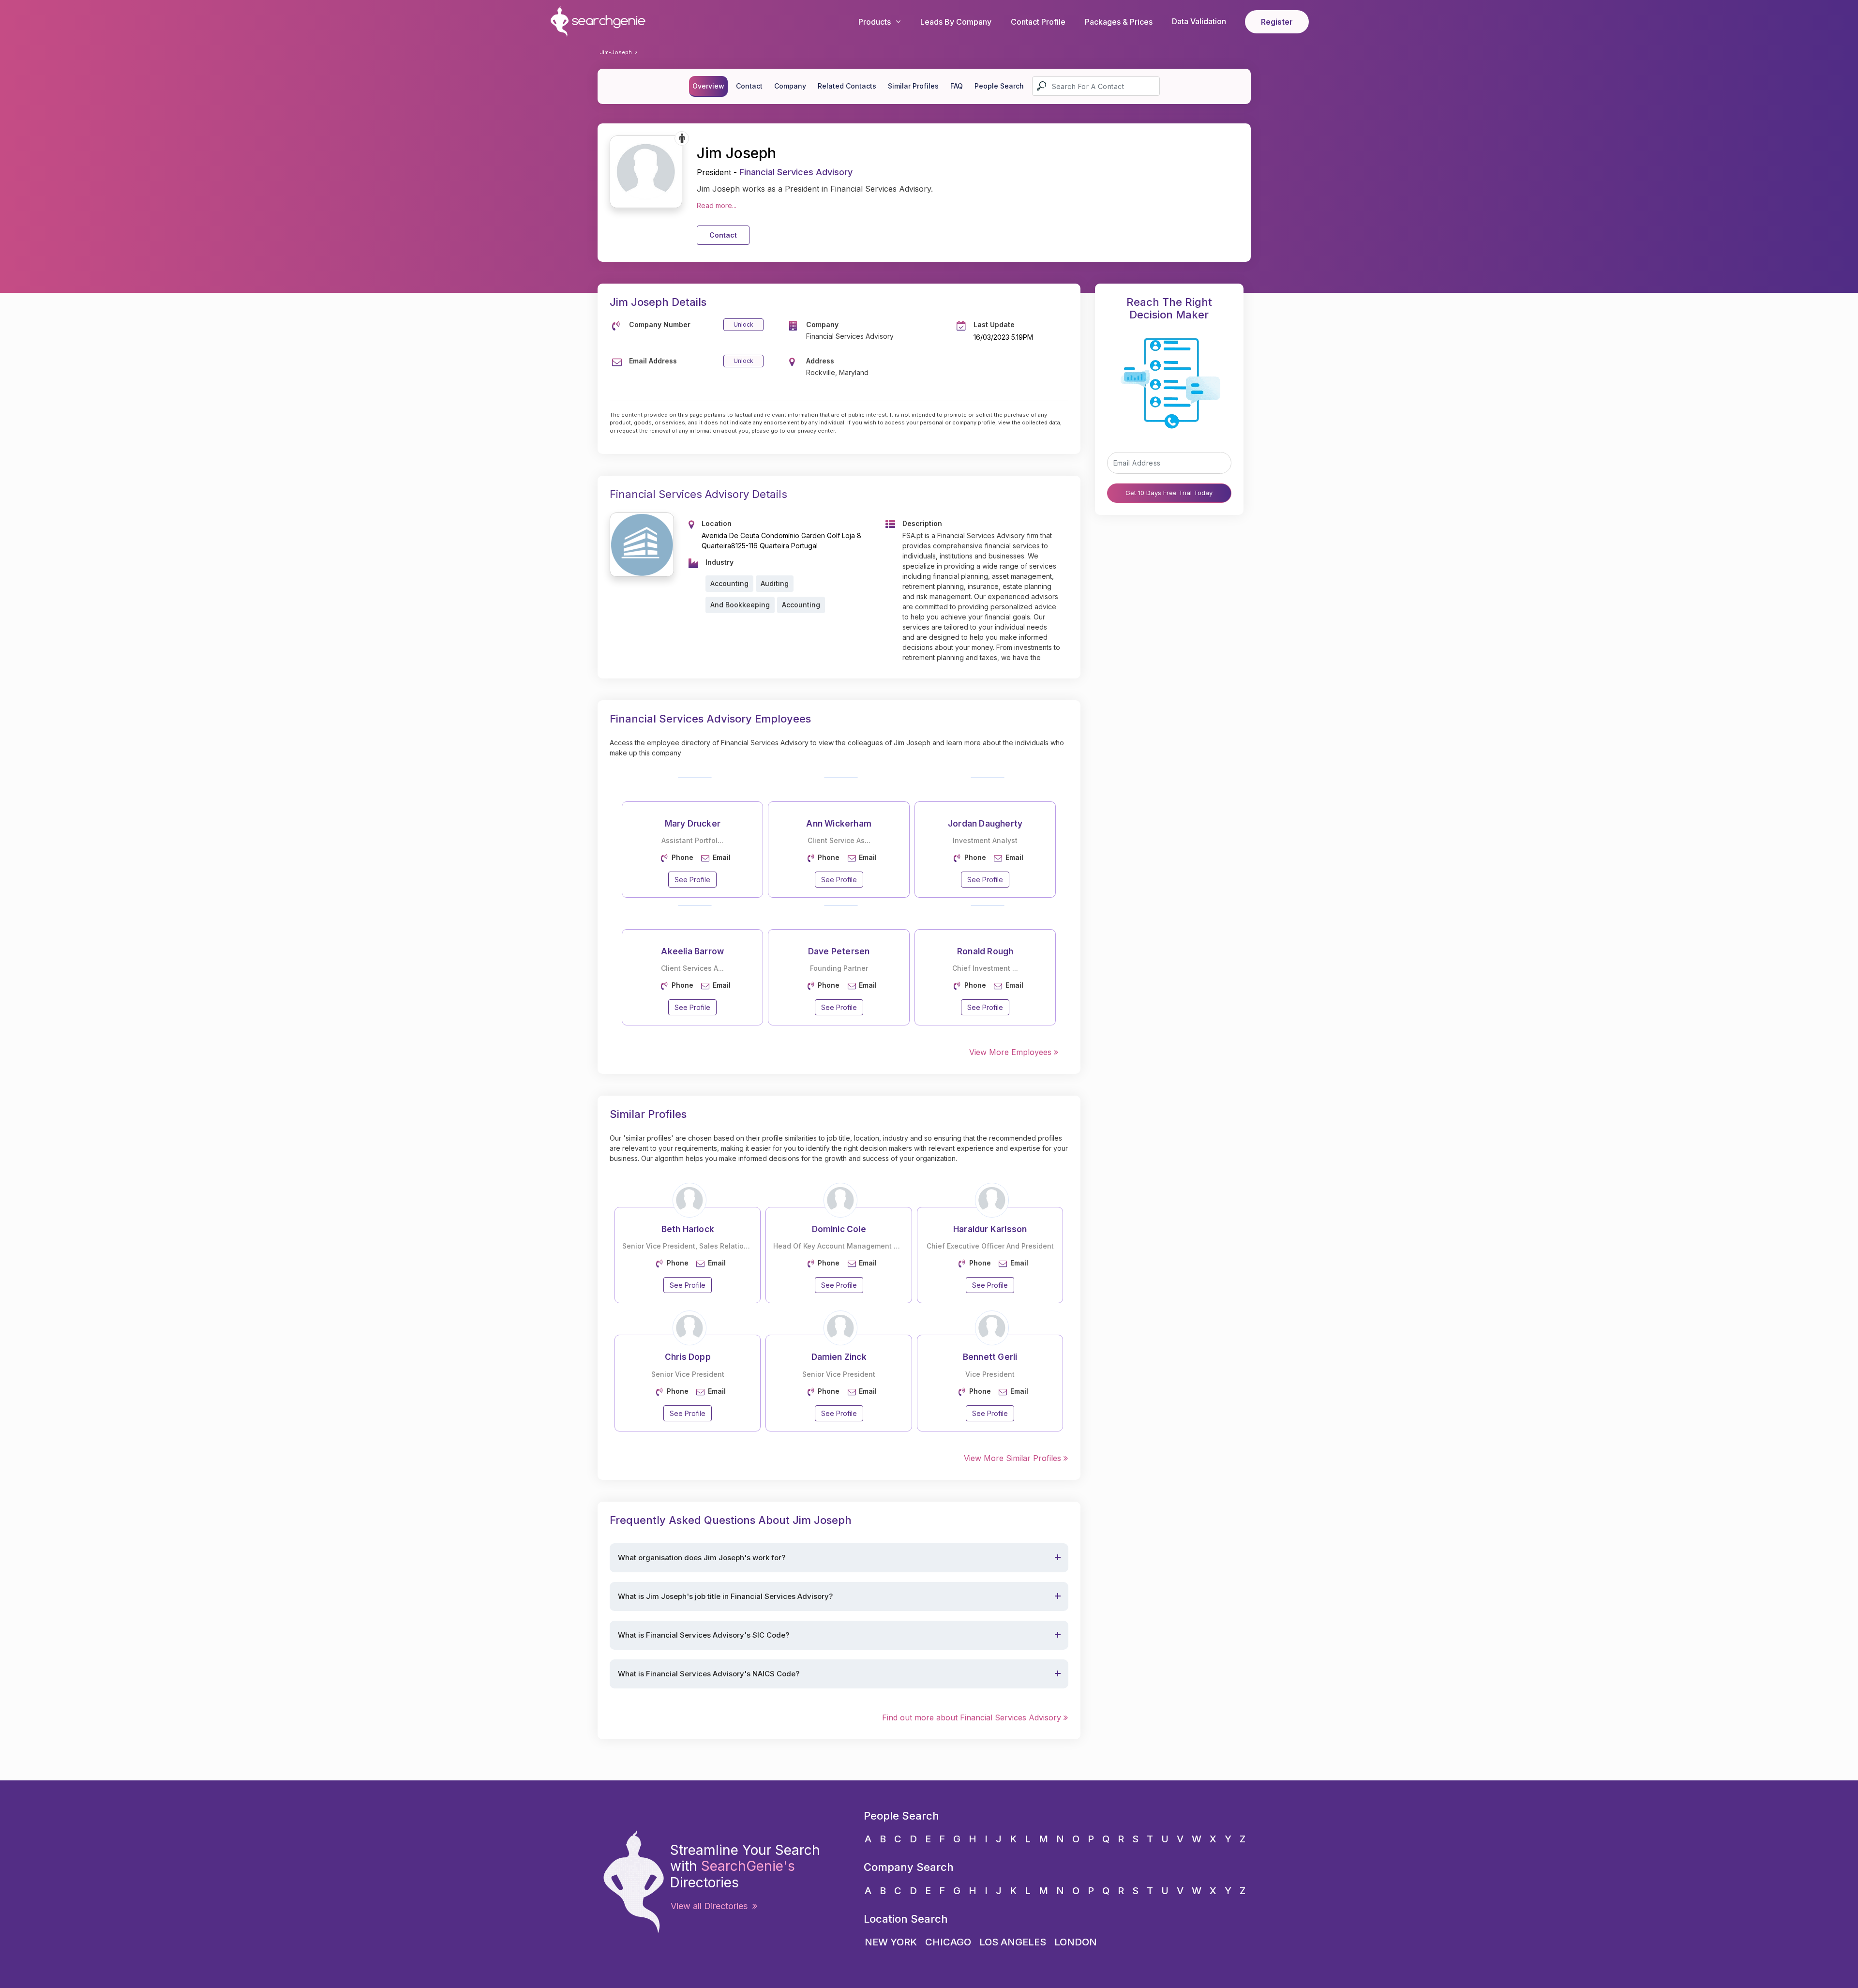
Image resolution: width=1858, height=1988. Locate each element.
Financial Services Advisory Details (698, 494)
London (1076, 1942)
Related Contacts (847, 86)
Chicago (948, 1942)
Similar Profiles (913, 86)
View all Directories (712, 1906)
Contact (749, 86)
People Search (999, 86)
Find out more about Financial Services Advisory (973, 1717)
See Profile (692, 880)
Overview (708, 86)
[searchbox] (1096, 86)
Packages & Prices (1119, 22)
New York (891, 1942)
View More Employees (1011, 1052)
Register (1277, 22)
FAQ (957, 86)
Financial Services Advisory (796, 172)
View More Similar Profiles (1014, 1458)
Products (875, 22)
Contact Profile (1038, 22)
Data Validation (1199, 21)
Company (790, 86)
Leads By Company (956, 22)
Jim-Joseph (616, 52)
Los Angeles (1013, 1942)
